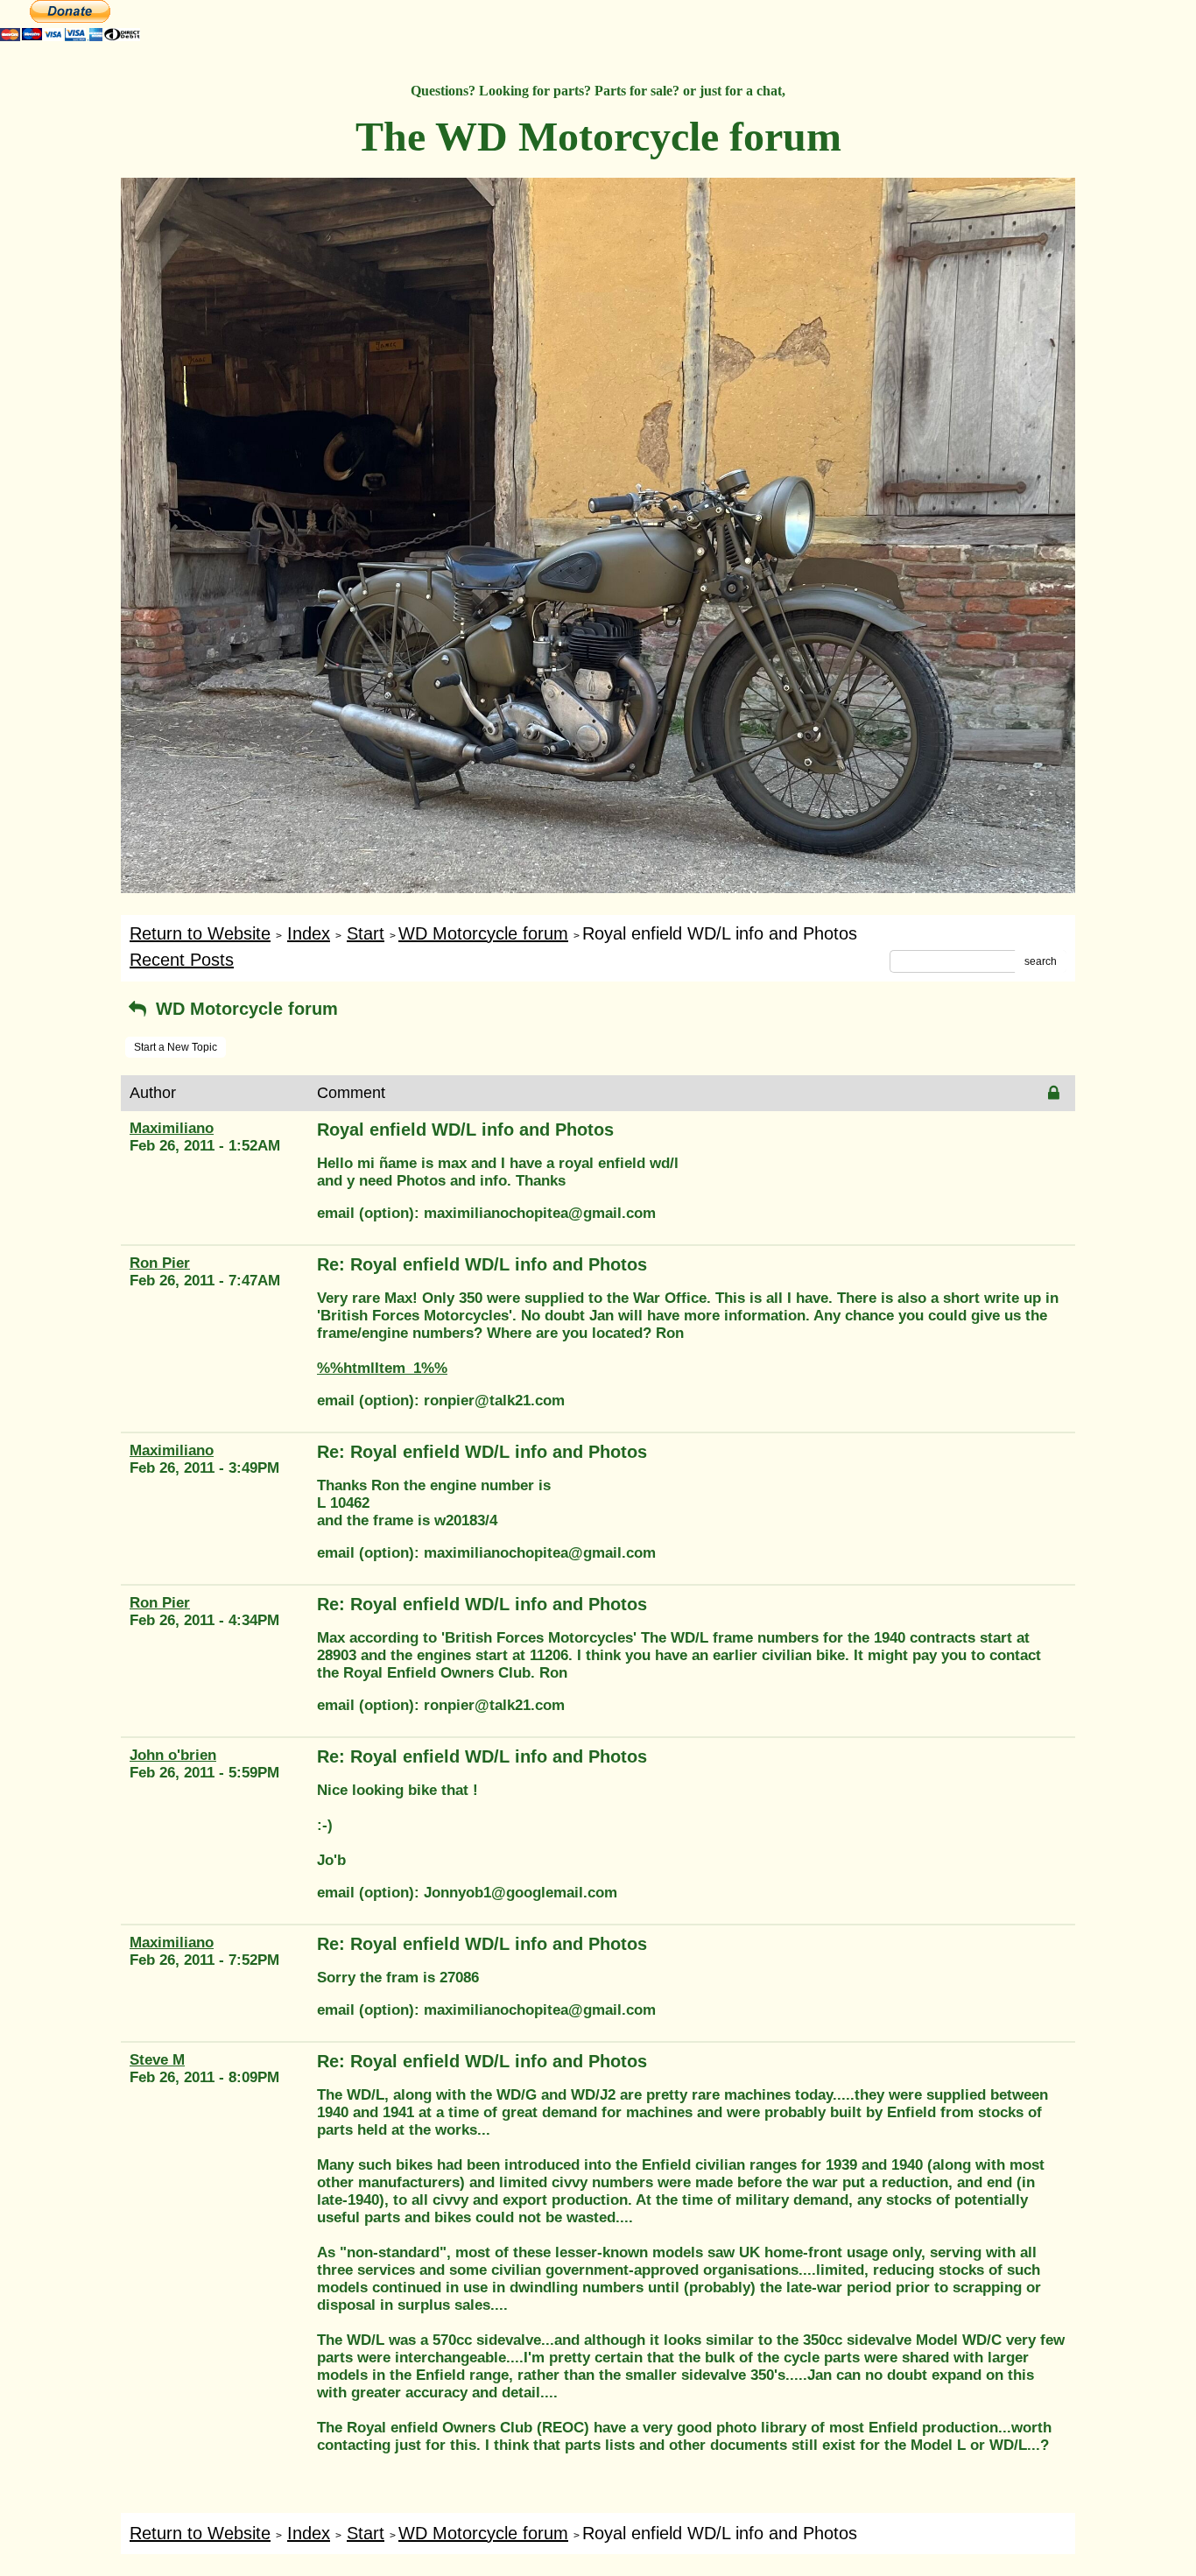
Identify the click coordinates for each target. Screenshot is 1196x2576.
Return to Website (200, 933)
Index (309, 933)
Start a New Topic (176, 1047)
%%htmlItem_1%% (382, 1368)
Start (366, 933)
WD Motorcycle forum (483, 933)
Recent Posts (182, 960)
